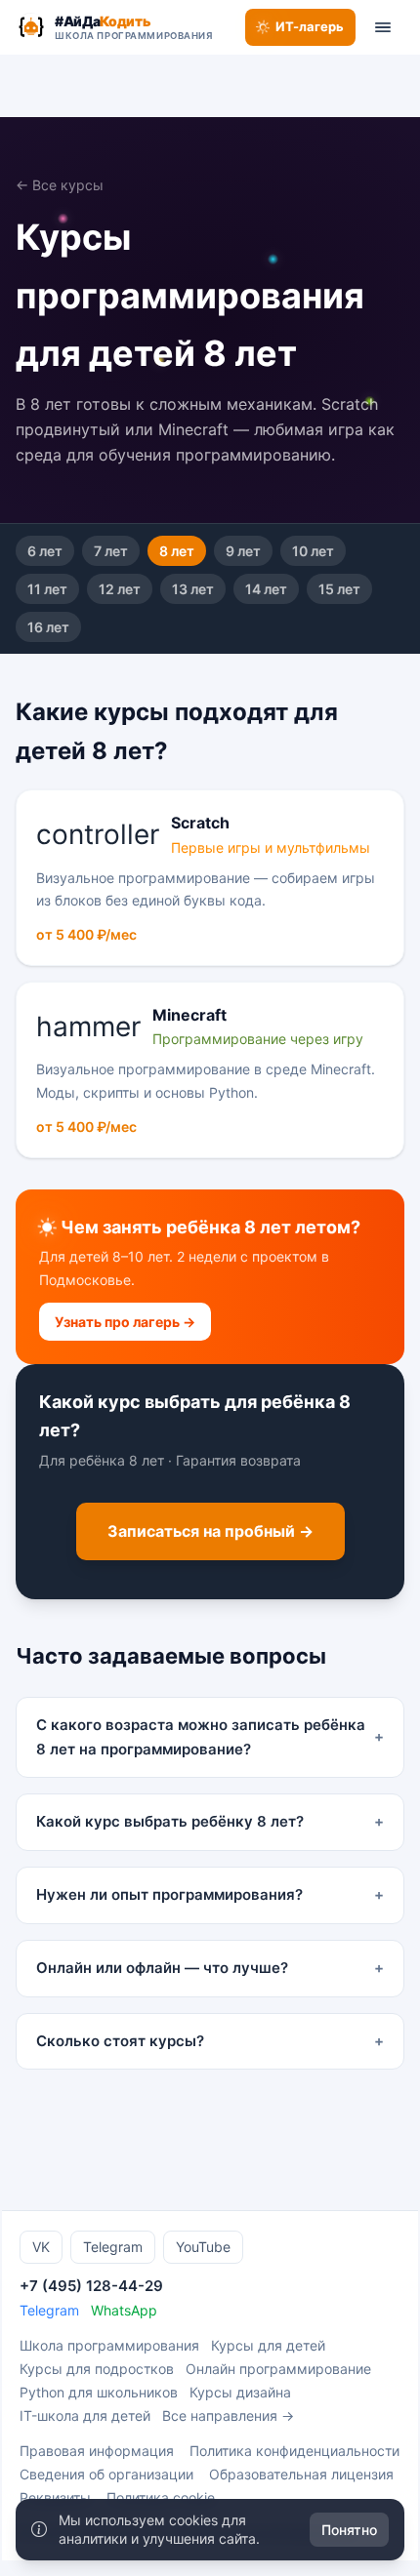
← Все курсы (60, 185)
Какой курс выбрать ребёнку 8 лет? (210, 1821)
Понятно (349, 2530)
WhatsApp (124, 2310)
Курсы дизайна (240, 2392)
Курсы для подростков (97, 2369)
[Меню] (383, 27)
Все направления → (228, 2415)
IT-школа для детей (85, 2415)
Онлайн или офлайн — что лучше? (210, 1968)
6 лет (45, 551)
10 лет (313, 551)
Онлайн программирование (278, 2369)
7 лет (111, 551)
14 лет (266, 589)
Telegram (113, 2247)
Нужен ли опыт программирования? (210, 1894)
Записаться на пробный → (210, 1531)
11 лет (47, 589)
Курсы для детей (268, 2345)
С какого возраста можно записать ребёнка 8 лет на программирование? (210, 1737)
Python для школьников (99, 2392)
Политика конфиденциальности (294, 2451)
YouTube (203, 2247)
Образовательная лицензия (301, 2474)
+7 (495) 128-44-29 (91, 2286)
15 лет (339, 589)
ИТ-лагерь (310, 26)
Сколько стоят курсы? (210, 2041)
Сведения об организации (106, 2474)
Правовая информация (97, 2451)
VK (41, 2247)
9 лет (243, 551)
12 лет (120, 589)
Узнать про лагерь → (125, 1322)
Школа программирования (109, 2345)
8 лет (177, 551)
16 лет (48, 627)
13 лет (193, 589)
